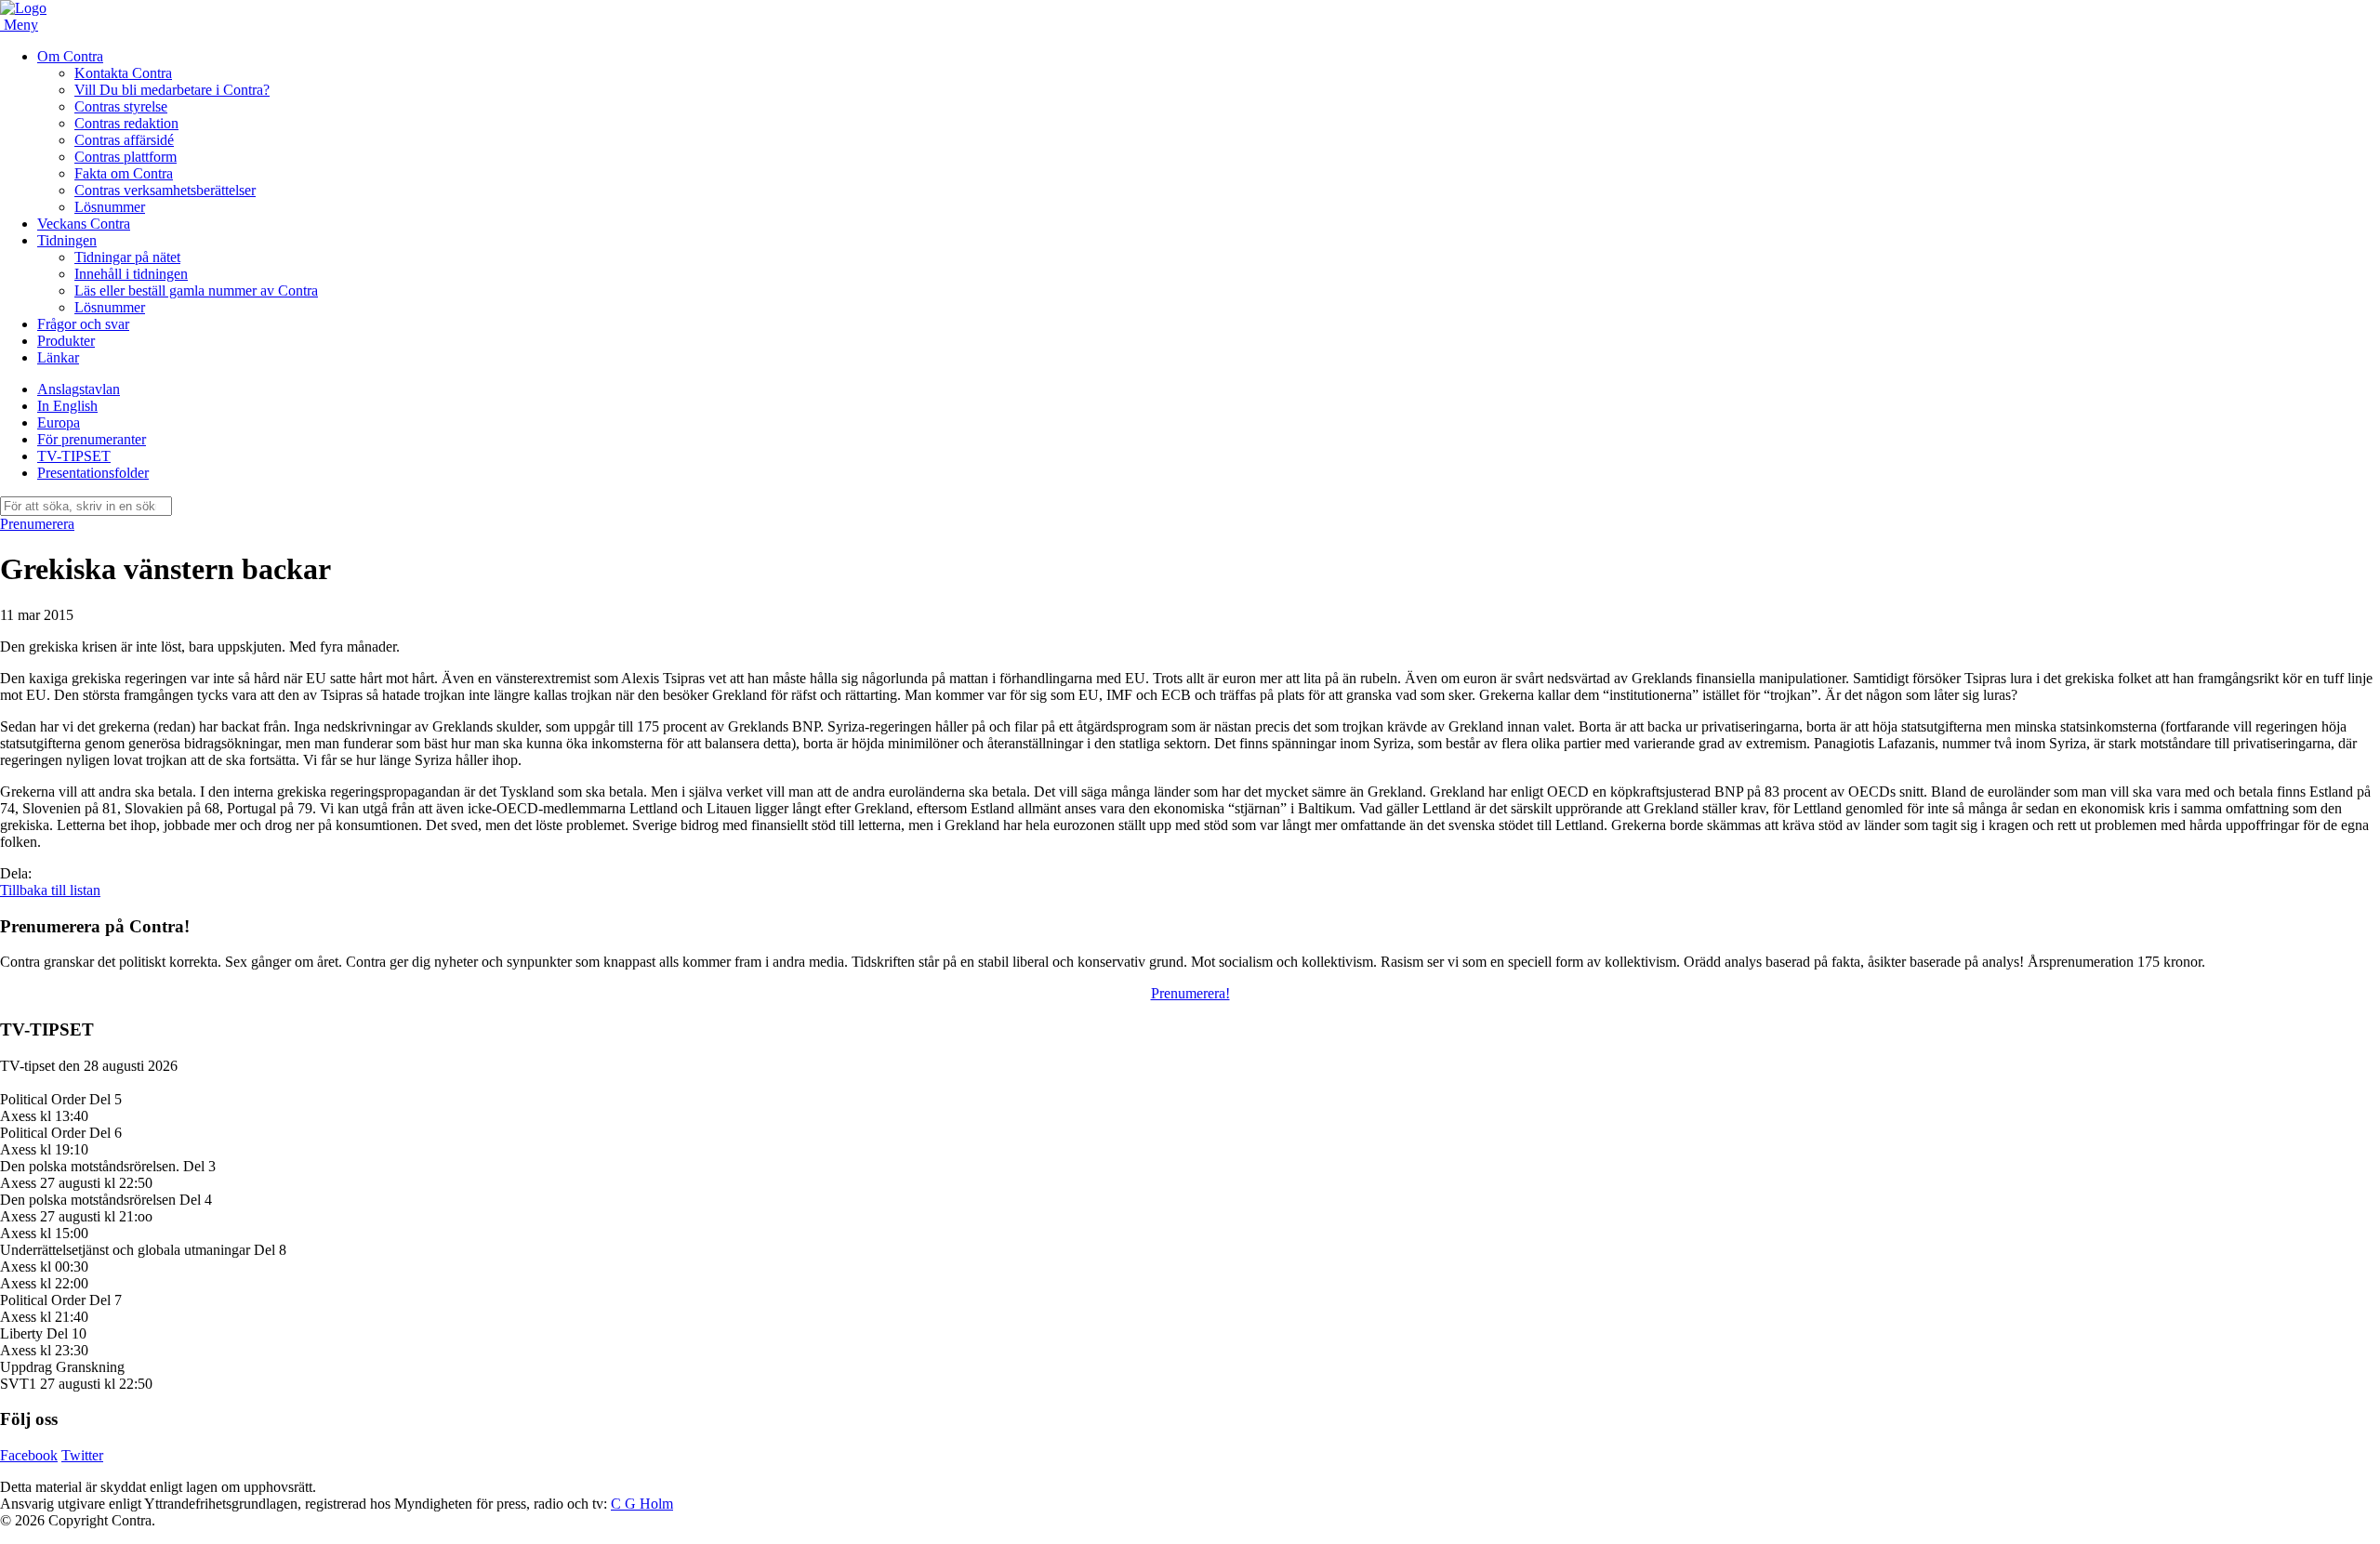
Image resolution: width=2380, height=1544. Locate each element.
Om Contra (70, 56)
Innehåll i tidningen (131, 274)
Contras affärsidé (124, 140)
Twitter (82, 1455)
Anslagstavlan (79, 389)
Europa (59, 422)
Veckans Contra (84, 224)
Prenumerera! (1190, 993)
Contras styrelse (121, 106)
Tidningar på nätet (127, 257)
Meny (21, 25)
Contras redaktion (126, 123)
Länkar (58, 357)
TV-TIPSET (74, 456)
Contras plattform (126, 157)
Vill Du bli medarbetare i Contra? (172, 90)
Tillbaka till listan (50, 890)
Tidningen (67, 240)
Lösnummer (110, 207)
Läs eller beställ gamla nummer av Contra (196, 290)
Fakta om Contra (124, 173)
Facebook (29, 1455)
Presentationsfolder (93, 473)
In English (67, 406)
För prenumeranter (92, 439)
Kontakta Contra (123, 73)
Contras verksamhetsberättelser (165, 190)
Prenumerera (37, 524)
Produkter (66, 341)
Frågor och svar (83, 324)
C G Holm (642, 1504)
